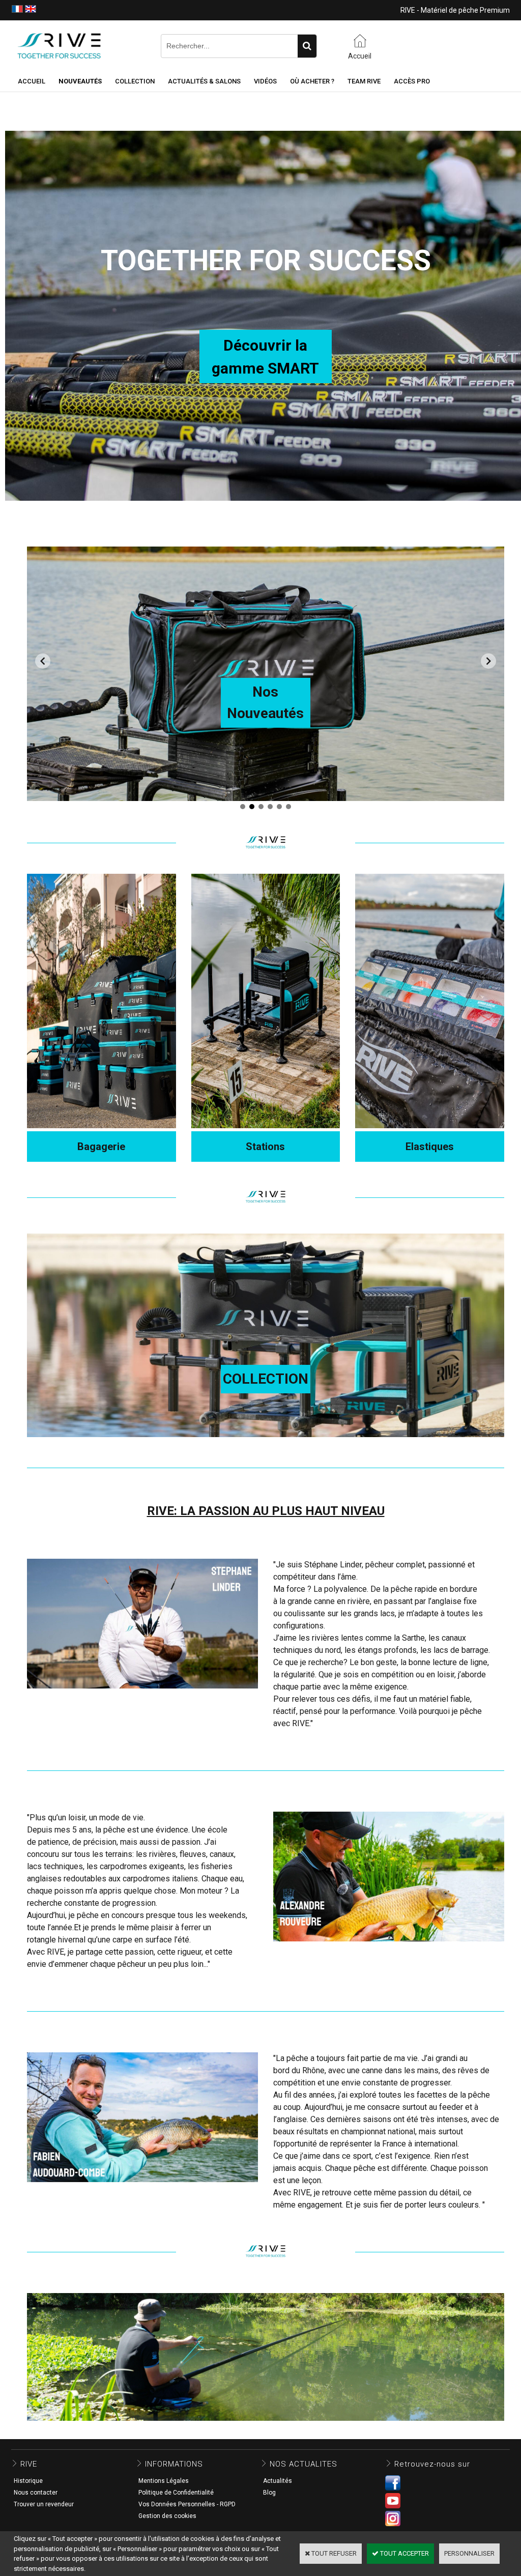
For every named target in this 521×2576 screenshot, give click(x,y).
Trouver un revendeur (44, 2504)
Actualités (278, 2481)
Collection (135, 81)
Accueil (32, 81)
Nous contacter (36, 2493)
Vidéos (265, 81)
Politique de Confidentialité (176, 2493)
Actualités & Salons (204, 81)
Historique (28, 2481)
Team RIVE (364, 81)
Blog (269, 2493)
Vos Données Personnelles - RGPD (187, 2504)
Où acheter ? (312, 81)
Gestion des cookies (167, 2516)
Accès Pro (412, 81)
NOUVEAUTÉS (80, 81)
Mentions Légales (164, 2481)
